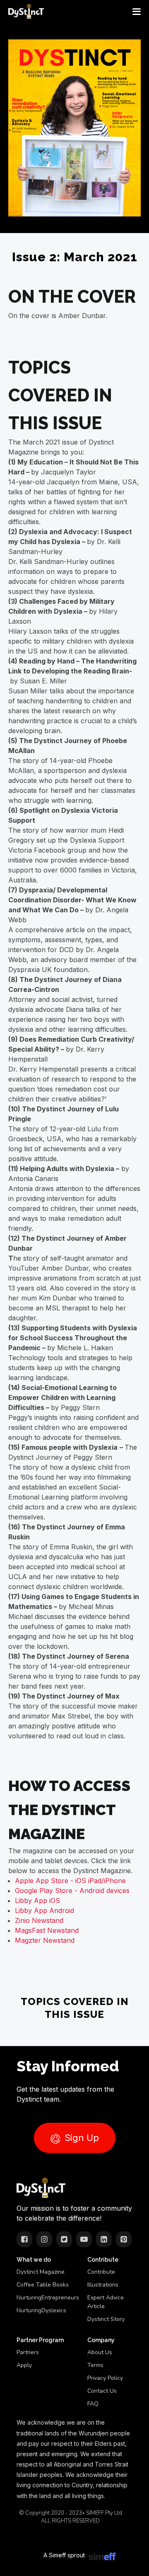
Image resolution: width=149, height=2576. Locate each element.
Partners (28, 2352)
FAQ (93, 2404)
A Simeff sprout (64, 2555)
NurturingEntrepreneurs (48, 2298)
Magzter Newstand (45, 1940)
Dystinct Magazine (41, 2272)
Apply (24, 2365)
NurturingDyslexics (41, 2310)
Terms (95, 2365)
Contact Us (102, 2391)
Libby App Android (44, 1910)
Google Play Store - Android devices (72, 1891)
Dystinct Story (106, 2319)
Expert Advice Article (106, 2302)
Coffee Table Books (43, 2285)
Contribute (101, 2272)
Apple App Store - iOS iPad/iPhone (70, 1881)
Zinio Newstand (39, 1920)
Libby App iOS (37, 1900)
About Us (100, 2352)
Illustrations (103, 2285)
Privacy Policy (105, 2378)
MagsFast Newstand (47, 1930)
